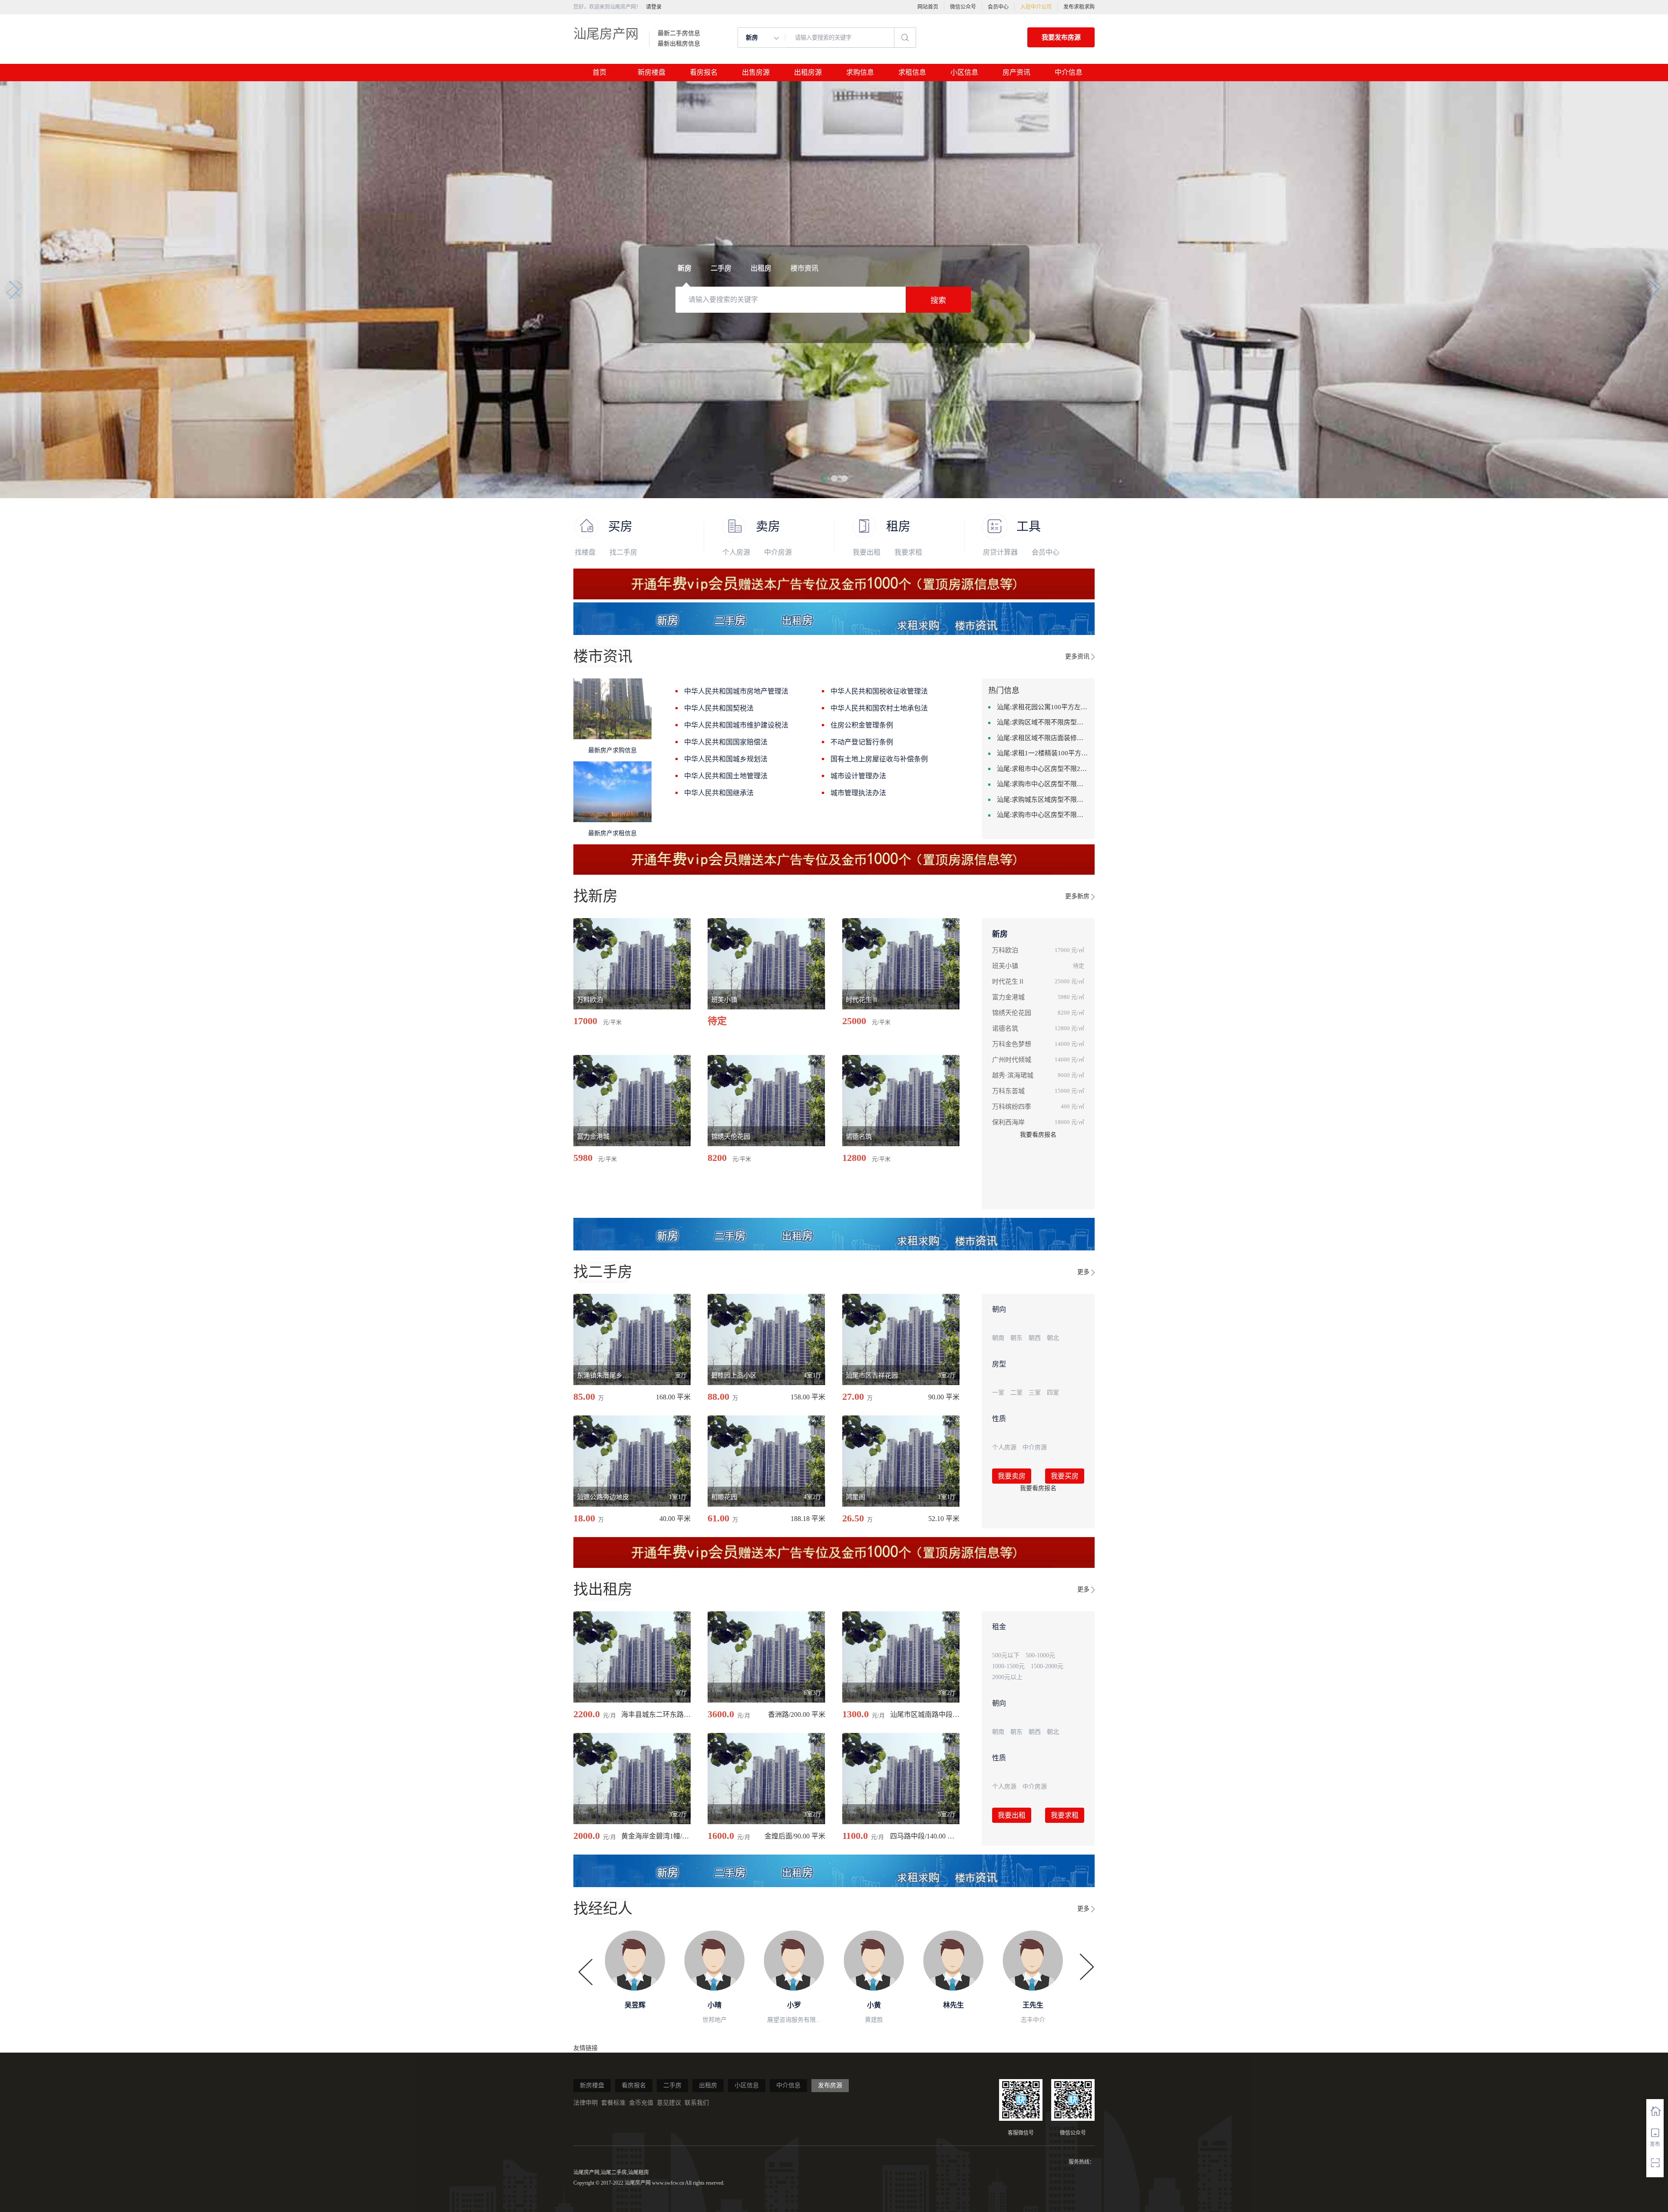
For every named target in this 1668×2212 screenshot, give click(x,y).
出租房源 (808, 72)
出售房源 (756, 72)
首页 (599, 72)
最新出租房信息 (679, 44)
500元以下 (1006, 1655)
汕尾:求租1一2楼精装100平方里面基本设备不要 (1042, 753)
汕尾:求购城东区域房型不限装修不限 (1042, 800)
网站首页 (928, 7)
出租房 (708, 2085)
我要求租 (908, 552)
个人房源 (736, 552)
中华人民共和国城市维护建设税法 (736, 725)
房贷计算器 (1000, 552)
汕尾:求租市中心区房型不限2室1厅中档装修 (1042, 769)
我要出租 (867, 552)
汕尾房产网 (606, 34)
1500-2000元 (1047, 1666)
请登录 (654, 7)
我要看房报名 (1038, 1135)
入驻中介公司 (1036, 7)
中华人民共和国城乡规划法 (726, 759)
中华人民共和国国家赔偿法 (726, 742)
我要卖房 (1012, 1476)
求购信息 (860, 72)
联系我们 (697, 2103)
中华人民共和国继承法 (719, 793)
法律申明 (586, 2103)
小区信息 (964, 72)
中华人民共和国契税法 (719, 708)
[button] (824, 478)
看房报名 (704, 72)
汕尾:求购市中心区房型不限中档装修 (1042, 784)
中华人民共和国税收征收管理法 (879, 691)
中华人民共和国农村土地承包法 (879, 708)
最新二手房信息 (679, 33)
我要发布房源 (1061, 37)
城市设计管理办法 (858, 776)
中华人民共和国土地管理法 (726, 776)
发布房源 (830, 2085)
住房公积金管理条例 (862, 725)
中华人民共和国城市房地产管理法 (736, 691)
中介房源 (778, 552)
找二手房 (623, 552)
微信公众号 (963, 7)
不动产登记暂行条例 (862, 742)
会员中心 (998, 7)
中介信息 (1069, 72)
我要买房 (1065, 1476)
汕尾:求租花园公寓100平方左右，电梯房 (1042, 707)
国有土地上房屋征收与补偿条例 (879, 759)
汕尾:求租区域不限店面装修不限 (1042, 738)
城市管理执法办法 (858, 793)
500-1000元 (1040, 1655)
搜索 (938, 301)
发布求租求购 (1079, 7)
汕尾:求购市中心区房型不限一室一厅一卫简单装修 (1042, 815)
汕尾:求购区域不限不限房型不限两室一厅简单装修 (1042, 722)
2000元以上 (1007, 1677)
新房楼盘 (652, 72)
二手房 (672, 2085)
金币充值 (641, 2103)
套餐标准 (613, 2103)
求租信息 (912, 72)
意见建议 (669, 2103)
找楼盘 (585, 552)
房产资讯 (1016, 72)
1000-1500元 (1008, 1666)
